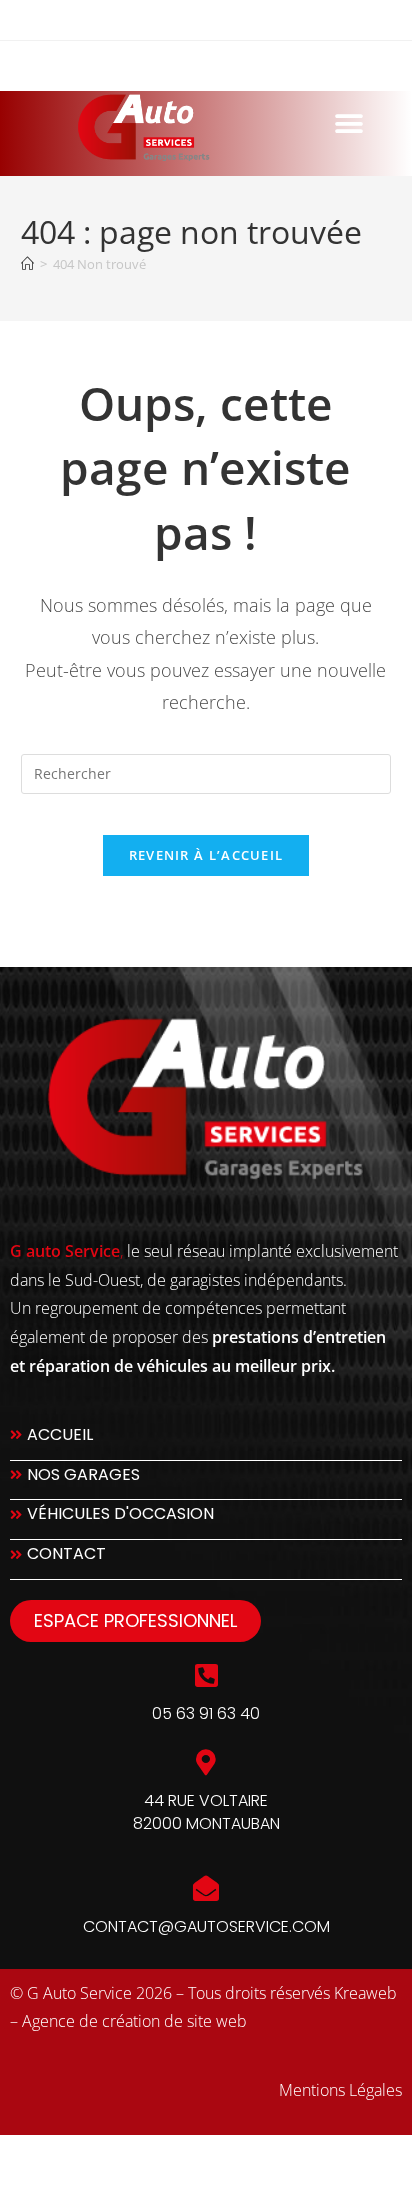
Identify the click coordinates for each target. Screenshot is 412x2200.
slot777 (34, 2157)
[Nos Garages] (206, 1480)
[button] (348, 123)
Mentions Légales (340, 2090)
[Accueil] (27, 264)
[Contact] (206, 1559)
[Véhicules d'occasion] (206, 1519)
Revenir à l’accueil (206, 855)
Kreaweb (365, 1993)
